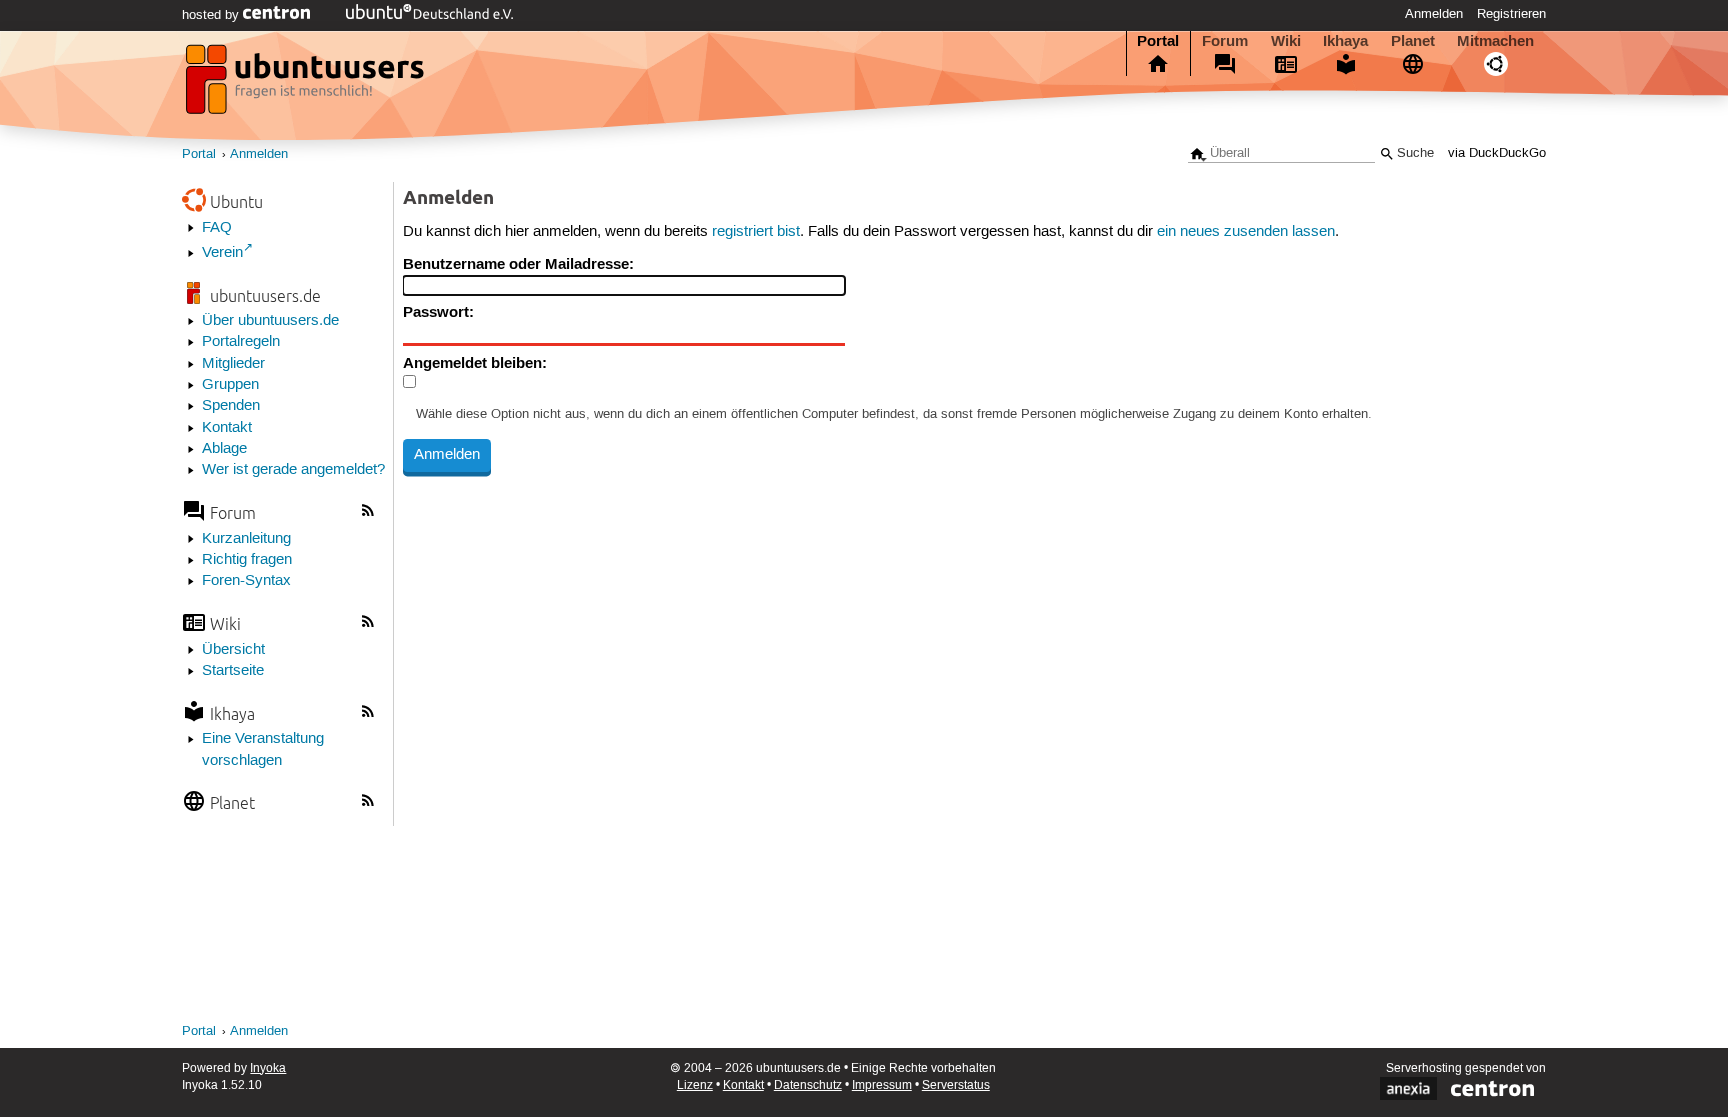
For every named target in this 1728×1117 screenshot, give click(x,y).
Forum (1225, 41)
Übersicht (233, 650)
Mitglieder (233, 364)
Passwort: (438, 312)
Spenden (231, 406)
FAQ (217, 228)
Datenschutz (808, 1085)
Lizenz (695, 1085)
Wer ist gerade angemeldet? (293, 470)
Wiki (1286, 41)
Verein (222, 253)
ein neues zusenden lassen (1246, 232)
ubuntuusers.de (265, 295)
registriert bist (756, 232)
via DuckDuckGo (1497, 153)
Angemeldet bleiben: (475, 363)
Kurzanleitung (246, 539)
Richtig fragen (247, 560)
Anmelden (1434, 14)
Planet (1413, 41)
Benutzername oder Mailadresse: (518, 264)
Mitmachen (1495, 41)
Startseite (233, 671)
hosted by (212, 15)
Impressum (882, 1085)
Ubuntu (236, 201)
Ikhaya (1345, 41)
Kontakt (227, 428)
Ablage (224, 449)
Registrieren (1511, 14)
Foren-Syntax (246, 581)
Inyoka (268, 1068)
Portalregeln (241, 342)
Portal (1158, 41)
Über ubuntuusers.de (270, 321)
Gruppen (230, 385)
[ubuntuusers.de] (307, 85)
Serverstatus (956, 1085)
